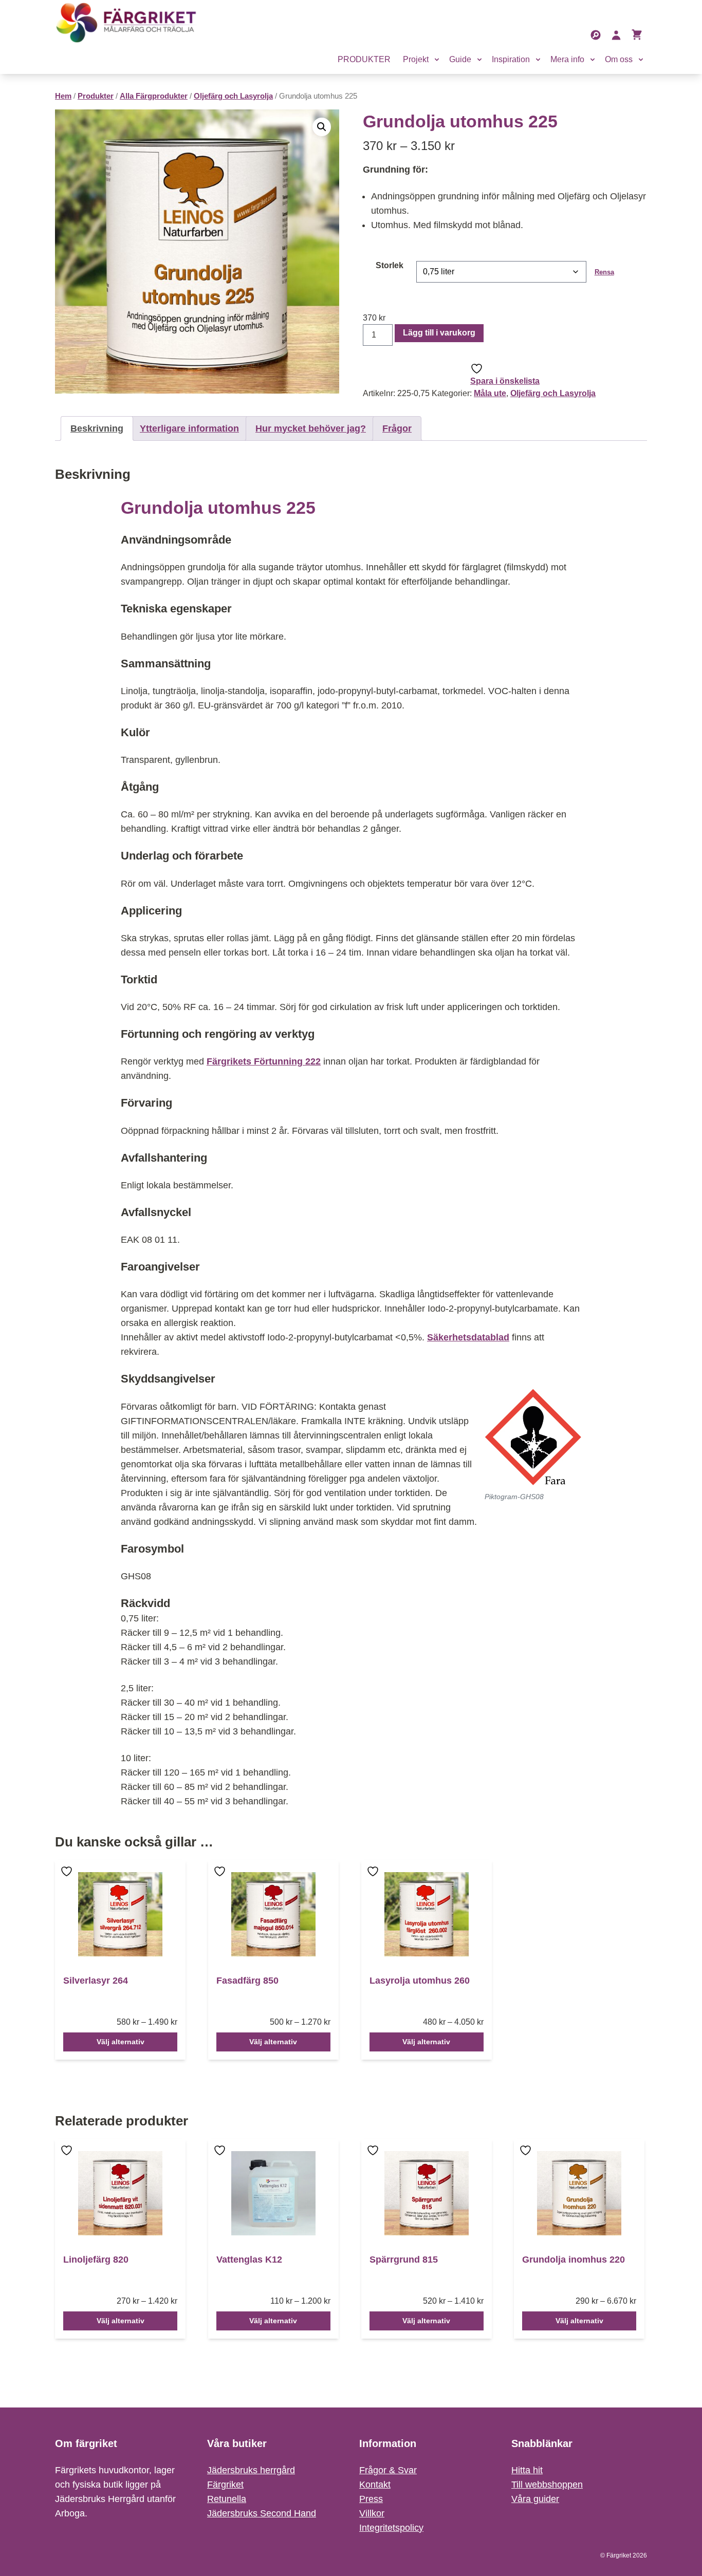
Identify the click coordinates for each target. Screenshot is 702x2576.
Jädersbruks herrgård (251, 2470)
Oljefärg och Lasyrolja (233, 96)
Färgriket (225, 2485)
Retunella (227, 2499)
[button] (322, 127)
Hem (63, 96)
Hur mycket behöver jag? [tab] (311, 428)
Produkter (96, 96)
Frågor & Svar (388, 2470)
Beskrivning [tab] (97, 428)
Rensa (604, 272)
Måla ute (490, 393)
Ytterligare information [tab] (189, 428)
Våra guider (535, 2499)
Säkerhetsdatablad (468, 1337)
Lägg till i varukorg (439, 333)
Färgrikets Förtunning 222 (264, 1061)
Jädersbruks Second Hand (262, 2513)
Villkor (372, 2513)
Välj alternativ (121, 2042)
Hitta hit (527, 2470)
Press (371, 2499)
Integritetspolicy (391, 2528)
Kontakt (375, 2485)
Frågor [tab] (397, 428)
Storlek (390, 265)
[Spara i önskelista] (68, 1879)
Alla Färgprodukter (154, 96)
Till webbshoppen (547, 2485)
